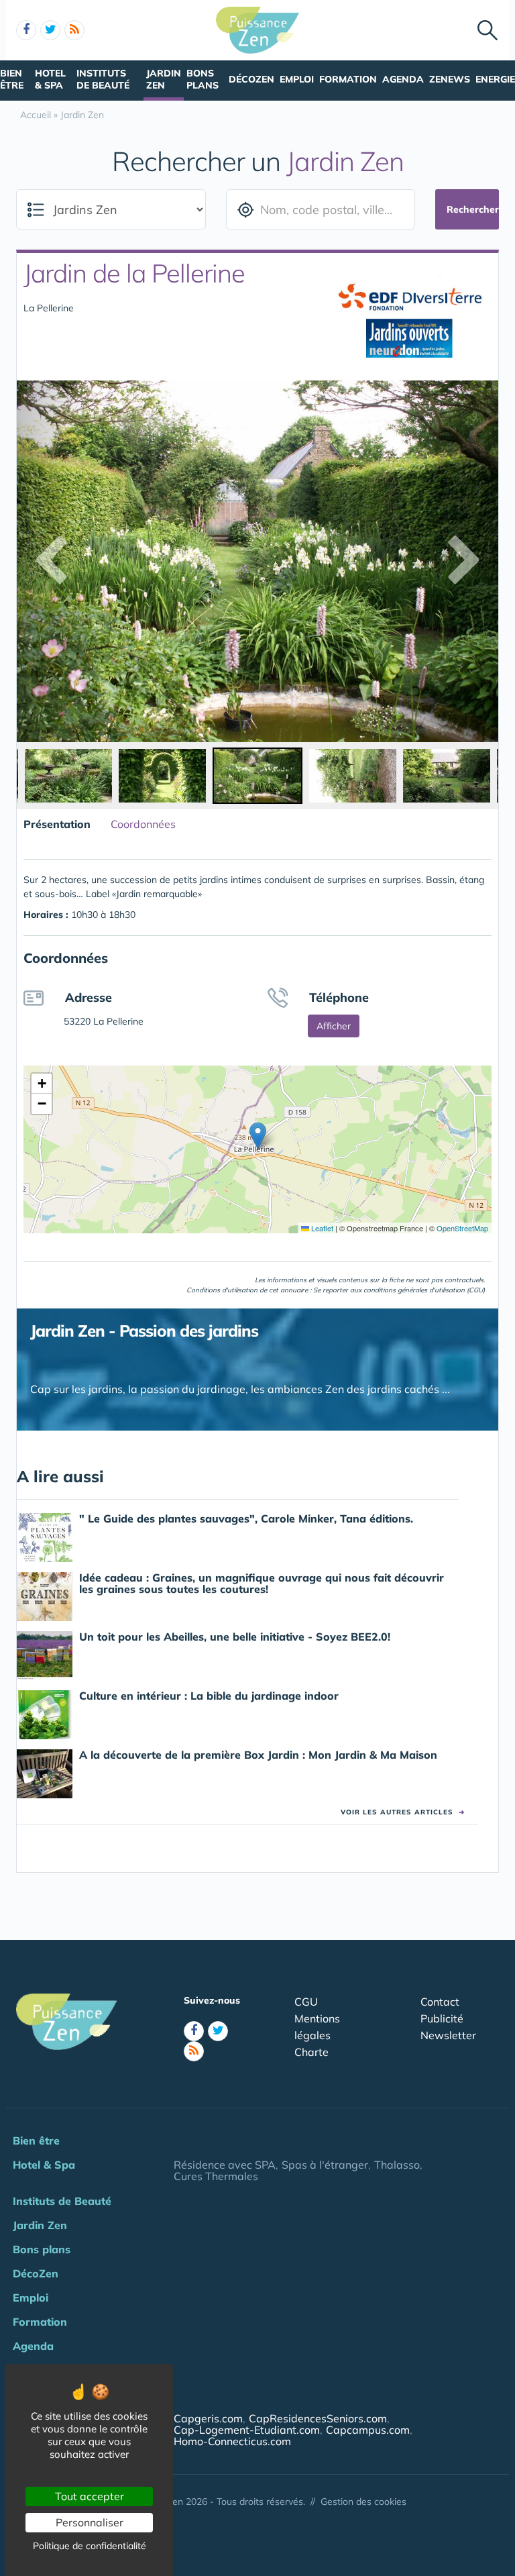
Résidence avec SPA (225, 2165)
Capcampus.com (368, 2430)
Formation (348, 79)
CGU (306, 2002)
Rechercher (473, 209)
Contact (440, 2002)
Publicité (442, 2018)
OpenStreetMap (462, 1228)
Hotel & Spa (50, 79)
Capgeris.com (208, 2418)
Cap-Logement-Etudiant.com (247, 2430)
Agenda (403, 79)
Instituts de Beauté (103, 79)
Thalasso (397, 2165)
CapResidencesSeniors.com (318, 2418)
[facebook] (26, 30)
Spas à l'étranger (325, 2165)
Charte (311, 2052)
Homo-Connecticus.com (232, 2441)
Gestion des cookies (363, 2502)
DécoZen (251, 79)
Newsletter (448, 2035)
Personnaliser (90, 2522)
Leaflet (321, 1228)
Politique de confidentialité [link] (90, 2546)
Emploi (297, 79)
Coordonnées (143, 824)
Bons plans (203, 79)
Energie (495, 79)
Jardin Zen (164, 79)
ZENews (450, 79)
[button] (258, 1136)
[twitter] (50, 30)
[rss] (74, 30)
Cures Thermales (216, 2176)
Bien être (12, 79)
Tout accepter (90, 2496)
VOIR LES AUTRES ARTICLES (403, 1812)
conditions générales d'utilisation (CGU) (424, 1290)
